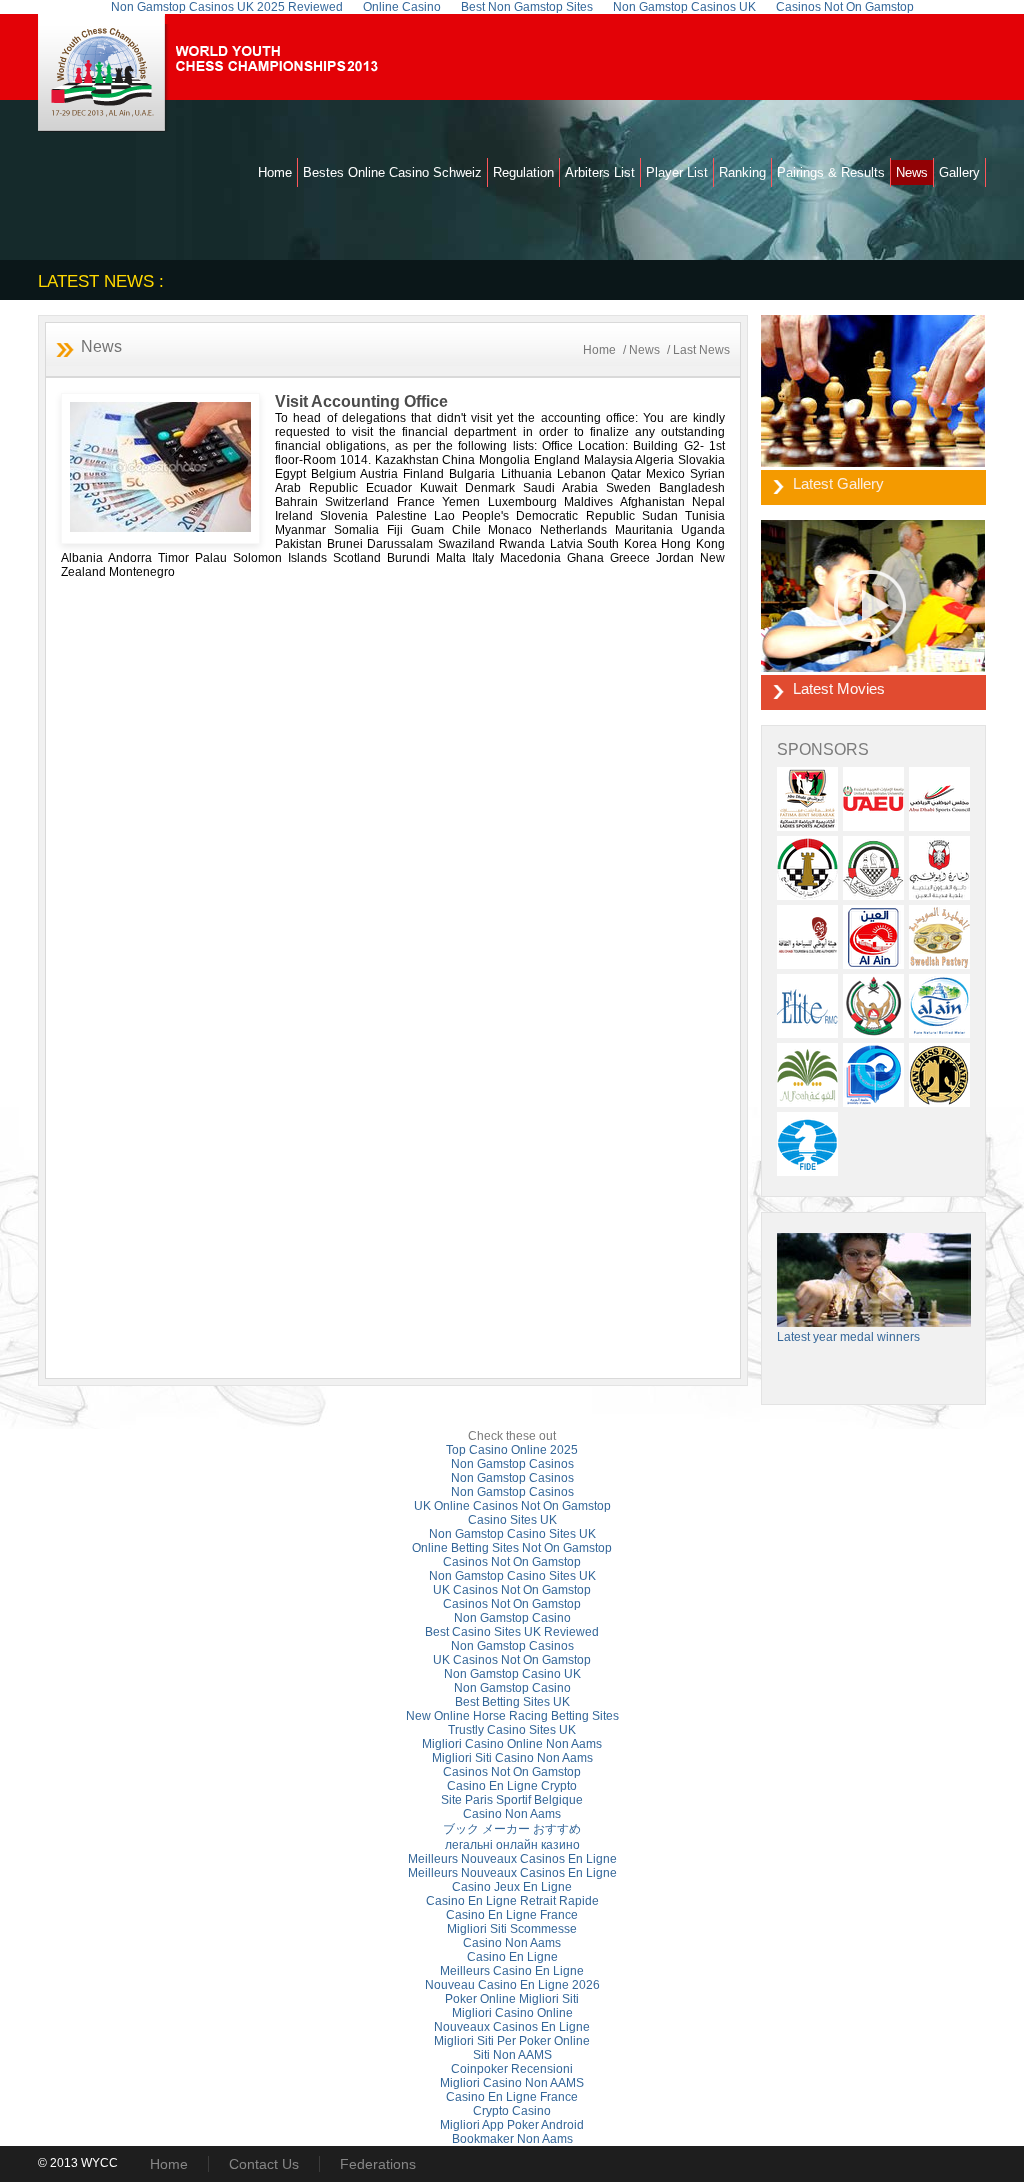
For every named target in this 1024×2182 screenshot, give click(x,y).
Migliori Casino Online (512, 2013)
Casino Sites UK (512, 1520)
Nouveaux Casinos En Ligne (512, 2027)
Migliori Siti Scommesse (512, 1929)
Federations (378, 2164)
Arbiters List (600, 172)
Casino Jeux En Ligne (512, 1887)
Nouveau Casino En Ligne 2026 (512, 1985)
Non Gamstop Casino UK (512, 1674)
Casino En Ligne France (512, 1915)
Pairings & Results (831, 172)
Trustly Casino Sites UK (512, 1730)
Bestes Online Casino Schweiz (392, 172)
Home (275, 172)
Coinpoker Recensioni (512, 2069)
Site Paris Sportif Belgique (512, 1800)
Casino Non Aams (512, 1814)
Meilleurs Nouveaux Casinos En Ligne (512, 1859)
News (912, 172)
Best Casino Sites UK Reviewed (512, 1632)
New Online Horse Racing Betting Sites (512, 1716)
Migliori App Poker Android (512, 2125)
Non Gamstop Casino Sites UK (512, 1534)
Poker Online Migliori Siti (512, 1999)
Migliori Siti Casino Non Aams (512, 1758)
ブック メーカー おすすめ (512, 1829)
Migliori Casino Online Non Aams (512, 1744)
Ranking (742, 172)
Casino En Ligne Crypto (512, 1786)
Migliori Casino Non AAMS (512, 2083)
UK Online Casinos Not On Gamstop (512, 1506)
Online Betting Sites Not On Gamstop (512, 1548)
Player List (677, 172)
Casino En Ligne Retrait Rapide (512, 1901)
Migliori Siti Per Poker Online (512, 2041)
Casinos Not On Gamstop (512, 1562)
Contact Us (264, 2164)
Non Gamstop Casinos (512, 1464)
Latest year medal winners (848, 1337)
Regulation (523, 172)
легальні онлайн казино (512, 1845)
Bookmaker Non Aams (512, 2139)
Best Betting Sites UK (512, 1702)
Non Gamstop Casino (512, 1618)
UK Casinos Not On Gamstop (512, 1590)
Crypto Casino (512, 2111)
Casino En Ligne (512, 1957)
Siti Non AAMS (512, 2055)
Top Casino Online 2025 (512, 1450)
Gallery (959, 172)
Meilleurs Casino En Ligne (512, 1971)
